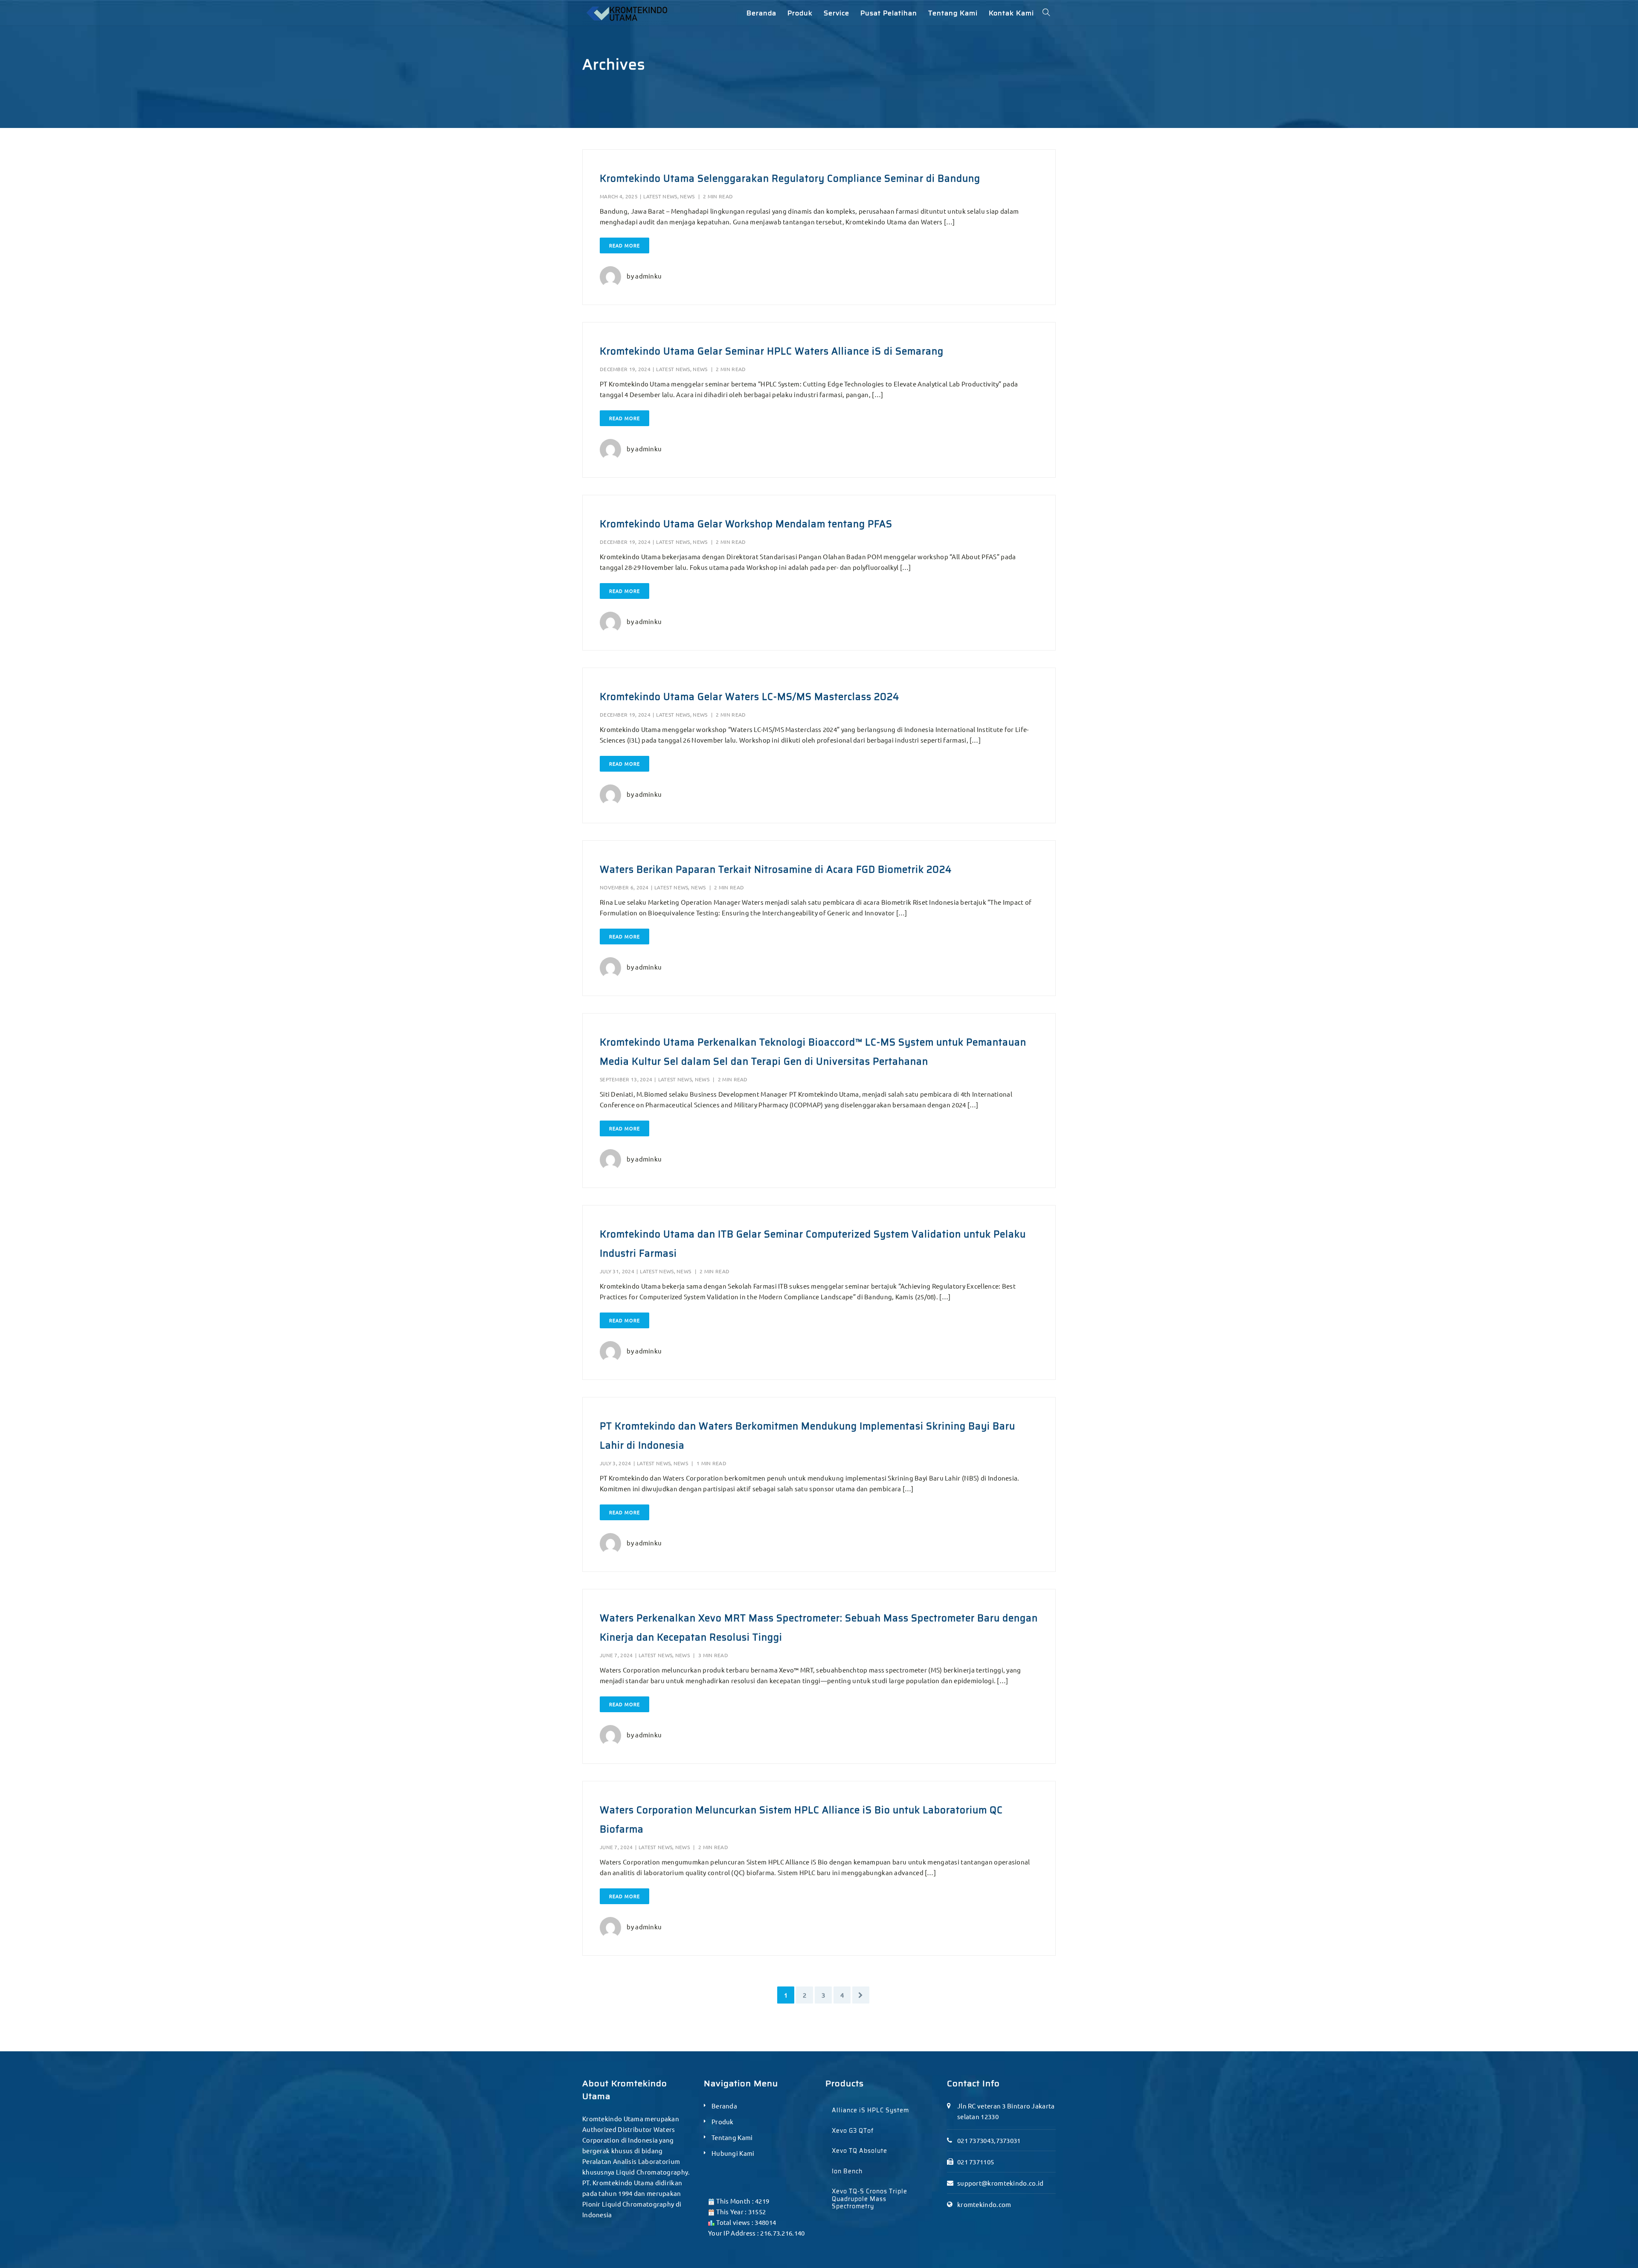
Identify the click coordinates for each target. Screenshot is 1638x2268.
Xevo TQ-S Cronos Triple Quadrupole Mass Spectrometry (870, 2199)
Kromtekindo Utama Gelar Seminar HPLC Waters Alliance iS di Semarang (772, 351)
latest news (660, 196)
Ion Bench (847, 2171)
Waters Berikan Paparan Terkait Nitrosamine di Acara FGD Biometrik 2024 (776, 870)
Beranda (724, 2106)
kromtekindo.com (984, 2204)
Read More (624, 245)
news (687, 196)
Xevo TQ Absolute (860, 2151)
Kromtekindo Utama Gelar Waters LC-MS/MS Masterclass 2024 (749, 697)
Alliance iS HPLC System (870, 2110)
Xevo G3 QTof (853, 2131)
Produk (723, 2121)
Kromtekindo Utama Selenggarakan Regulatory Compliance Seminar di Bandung (790, 179)
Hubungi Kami (733, 2153)
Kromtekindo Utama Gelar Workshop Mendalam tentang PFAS (746, 524)
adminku (648, 276)
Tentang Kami (732, 2137)
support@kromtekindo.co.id (1001, 2183)
